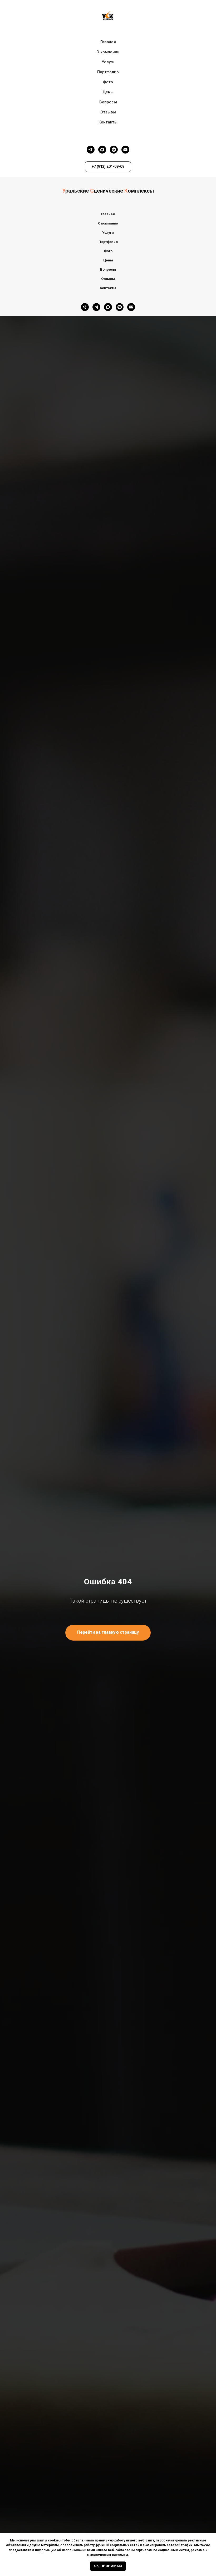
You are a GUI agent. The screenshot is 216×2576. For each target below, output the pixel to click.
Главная (108, 42)
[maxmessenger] (102, 150)
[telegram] (91, 150)
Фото (108, 82)
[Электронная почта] (125, 150)
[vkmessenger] (114, 150)
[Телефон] (85, 307)
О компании (108, 52)
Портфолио (108, 72)
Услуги (108, 62)
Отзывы (108, 112)
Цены (108, 92)
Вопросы (108, 102)
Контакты (108, 122)
